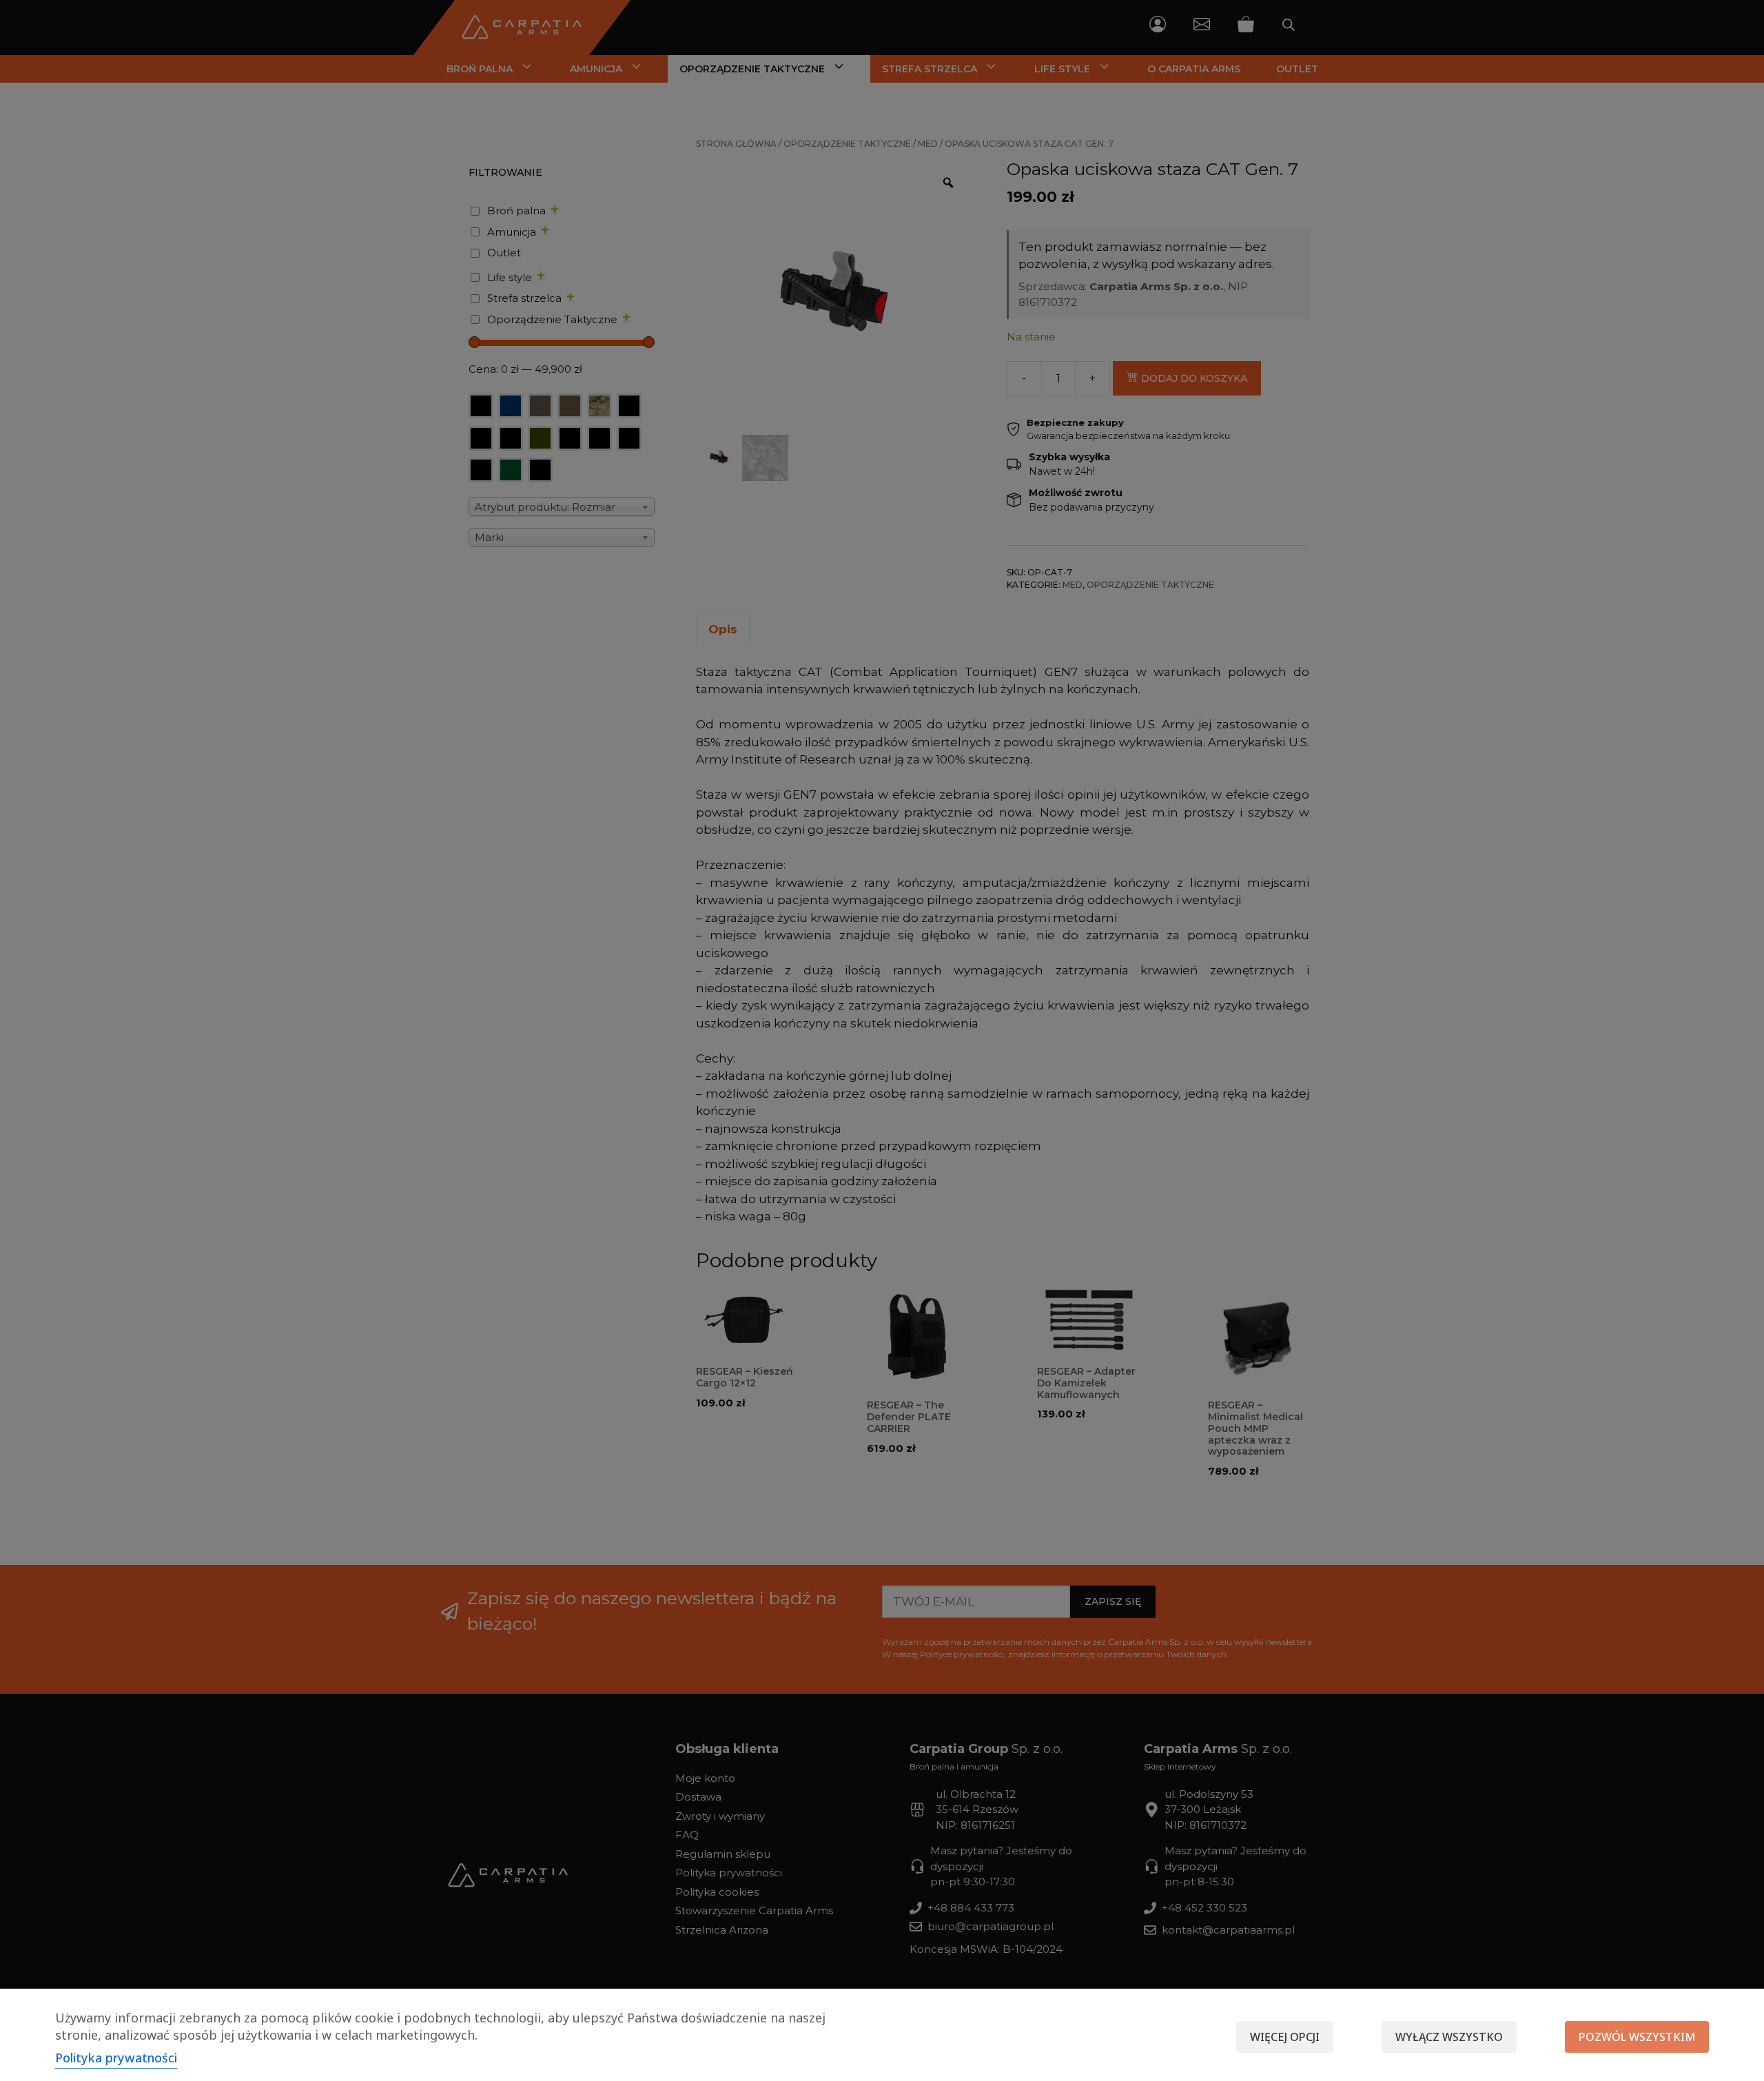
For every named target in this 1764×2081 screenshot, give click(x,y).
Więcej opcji (1285, 2037)
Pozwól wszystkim (1637, 2037)
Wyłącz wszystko (1449, 2037)
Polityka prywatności (116, 2058)
